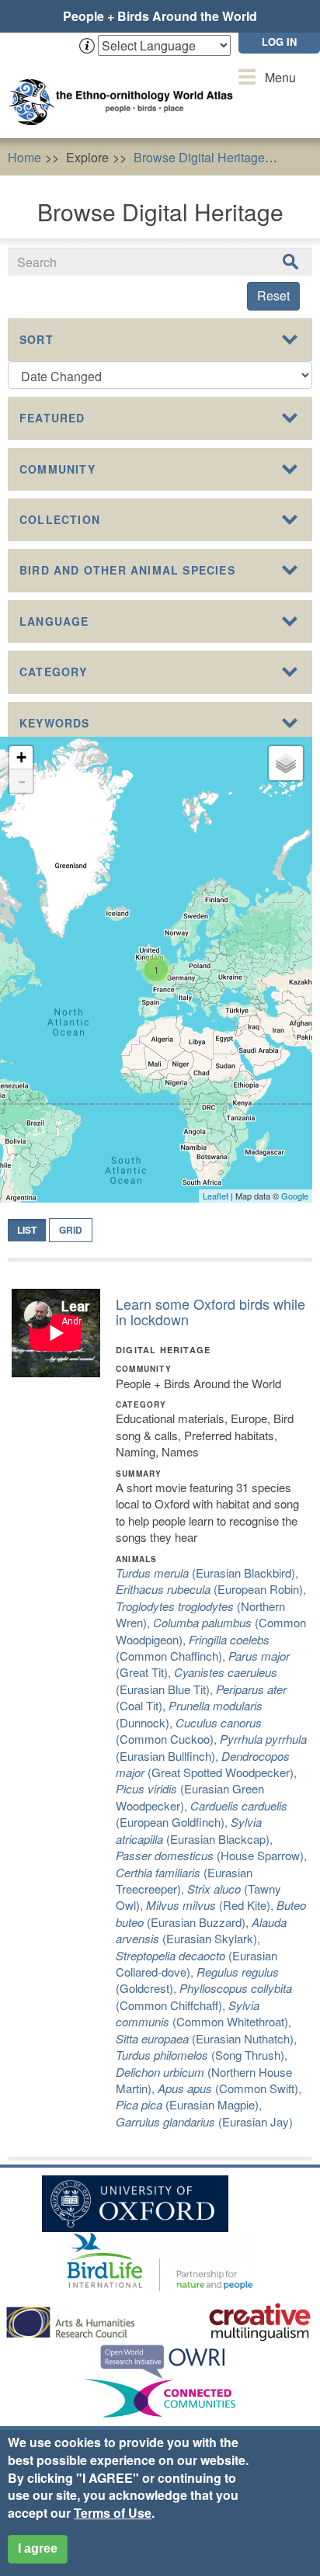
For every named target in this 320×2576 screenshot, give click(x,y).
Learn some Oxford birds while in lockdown (210, 1311)
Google (295, 1196)
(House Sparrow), (211, 1855)
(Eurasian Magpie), (189, 2104)
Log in (279, 42)
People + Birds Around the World (160, 16)
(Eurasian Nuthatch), (206, 2038)
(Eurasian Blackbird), (207, 1573)
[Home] (124, 87)
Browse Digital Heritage (199, 157)
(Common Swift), (230, 2088)
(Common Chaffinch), (193, 1647)
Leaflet (216, 1196)
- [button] (22, 781)
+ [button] (21, 757)
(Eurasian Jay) (204, 2121)
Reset (273, 295)
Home (24, 157)
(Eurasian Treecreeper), (184, 1880)
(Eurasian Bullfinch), (211, 1747)
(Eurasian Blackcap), (194, 1830)
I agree (38, 2548)
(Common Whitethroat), (203, 2013)
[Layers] (286, 763)
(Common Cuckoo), (189, 1731)
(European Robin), (211, 1589)
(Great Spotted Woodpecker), (206, 1764)
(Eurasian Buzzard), (211, 1913)
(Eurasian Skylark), (201, 1930)
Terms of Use (113, 2513)
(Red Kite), (211, 1905)
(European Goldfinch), (202, 1814)
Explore (87, 157)
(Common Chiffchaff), (204, 1996)
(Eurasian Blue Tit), (197, 1680)
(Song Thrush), (202, 2055)
